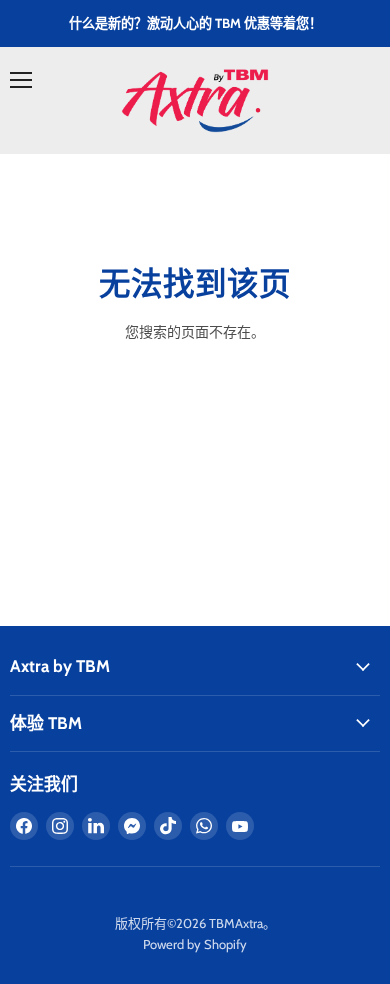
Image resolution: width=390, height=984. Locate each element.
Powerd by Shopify (195, 944)
